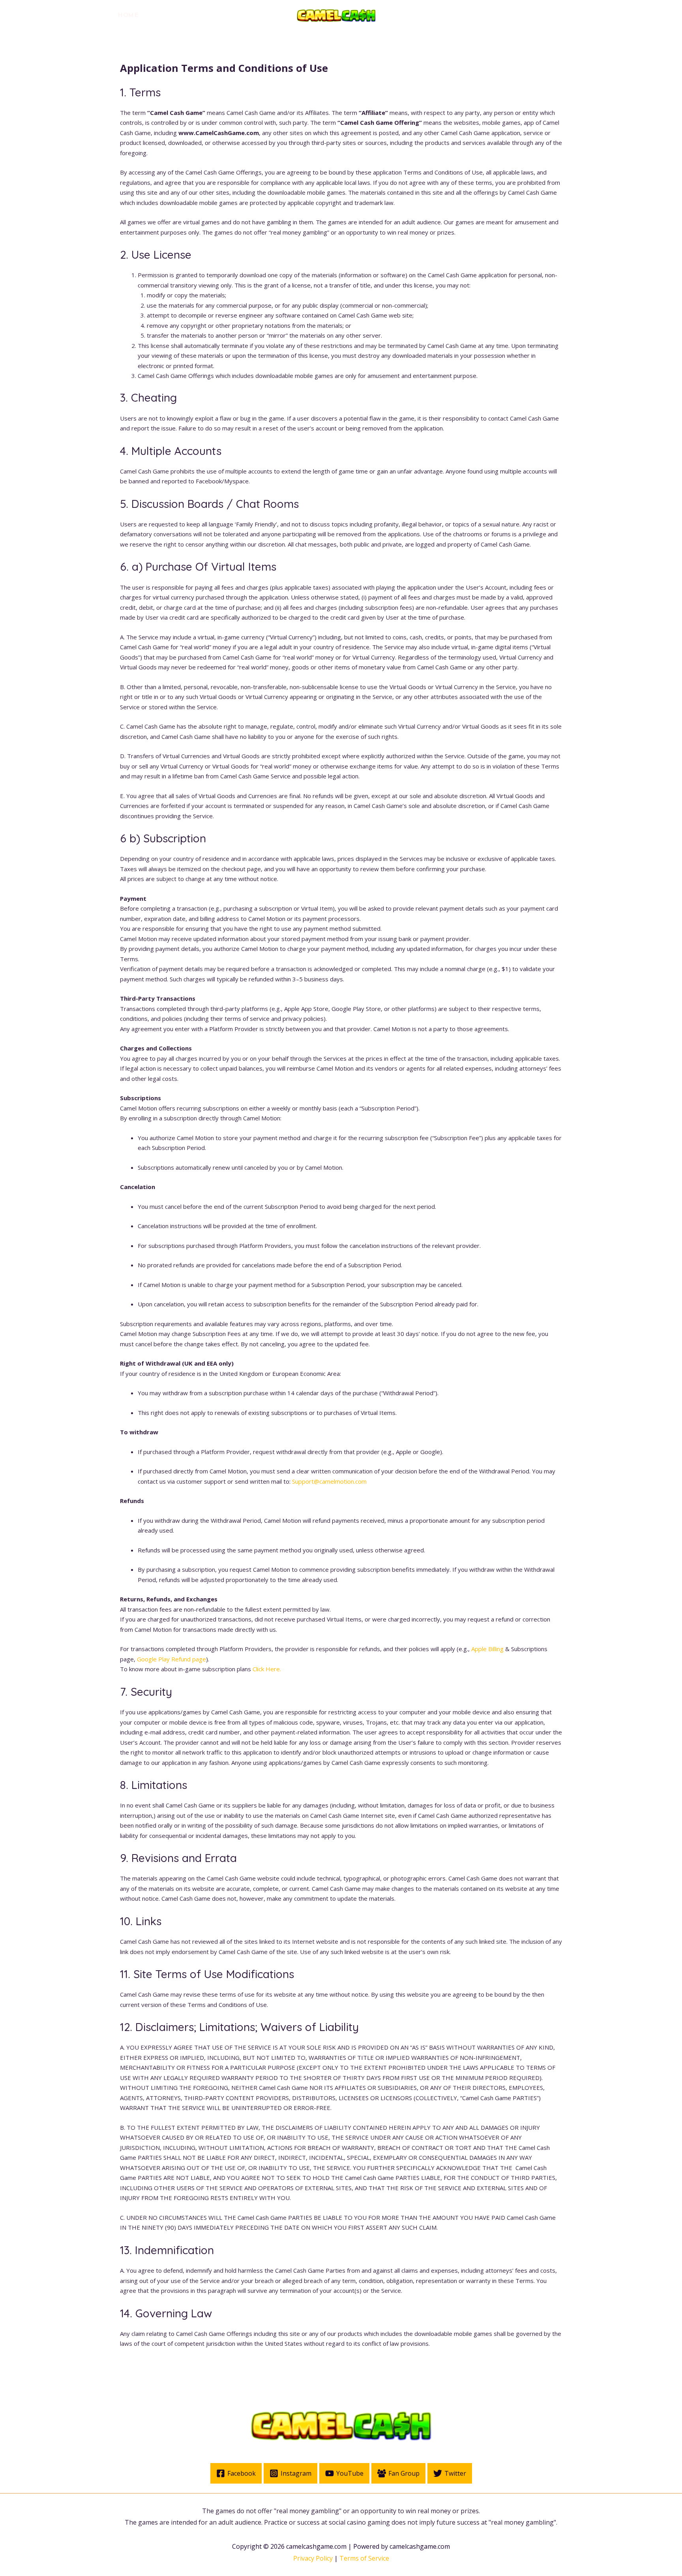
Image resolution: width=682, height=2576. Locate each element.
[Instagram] (522, 16)
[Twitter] (504, 16)
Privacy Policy (313, 2558)
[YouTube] (539, 16)
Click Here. (267, 1669)
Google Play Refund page (171, 1659)
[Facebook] (486, 16)
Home (128, 15)
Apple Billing (487, 1649)
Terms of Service (364, 2558)
